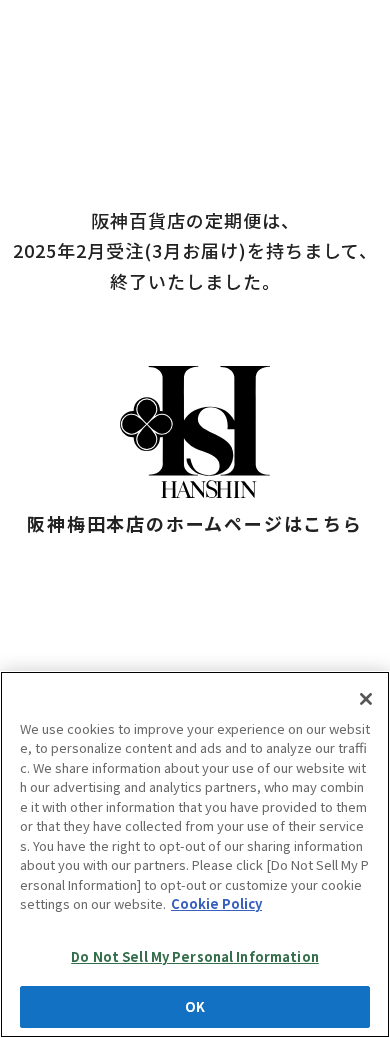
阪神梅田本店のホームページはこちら (195, 523)
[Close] (366, 699)
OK (195, 1006)
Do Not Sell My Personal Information (195, 956)
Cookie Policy (216, 903)
